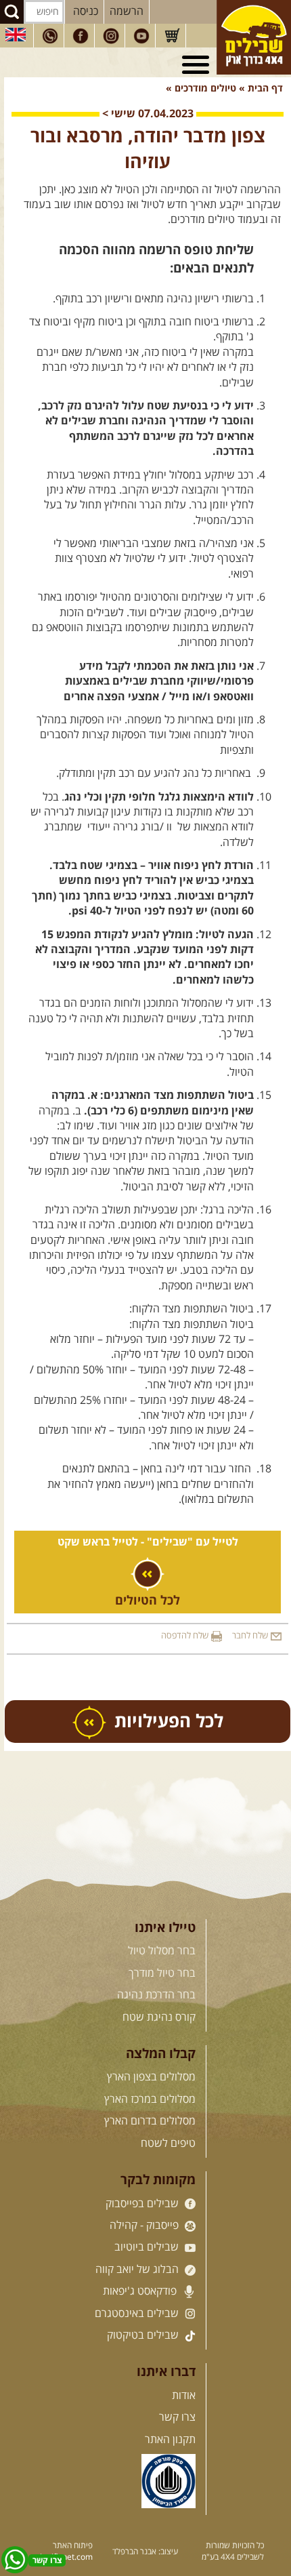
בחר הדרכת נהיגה (156, 1995)
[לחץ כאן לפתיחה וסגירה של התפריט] (198, 65)
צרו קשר (177, 2417)
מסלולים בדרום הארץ (150, 2121)
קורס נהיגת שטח (159, 2017)
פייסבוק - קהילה (145, 2226)
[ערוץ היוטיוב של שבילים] (141, 36)
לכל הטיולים (148, 1601)
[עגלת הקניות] (172, 36)
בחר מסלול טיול (162, 1951)
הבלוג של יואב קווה (138, 2270)
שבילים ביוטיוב (148, 2247)
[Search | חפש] (12, 12)
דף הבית (265, 89)
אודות (184, 2396)
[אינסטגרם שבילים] (111, 36)
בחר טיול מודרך (162, 1973)
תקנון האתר (170, 2440)
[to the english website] (16, 35)
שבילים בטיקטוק (144, 2335)
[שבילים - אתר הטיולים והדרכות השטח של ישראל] (254, 37)
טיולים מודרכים (204, 89)
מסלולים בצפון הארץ (151, 2077)
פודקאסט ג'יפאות (141, 2291)
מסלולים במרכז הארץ (150, 2099)
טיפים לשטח (168, 2144)
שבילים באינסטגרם (138, 2314)
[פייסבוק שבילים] (81, 36)
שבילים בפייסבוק (143, 2204)
